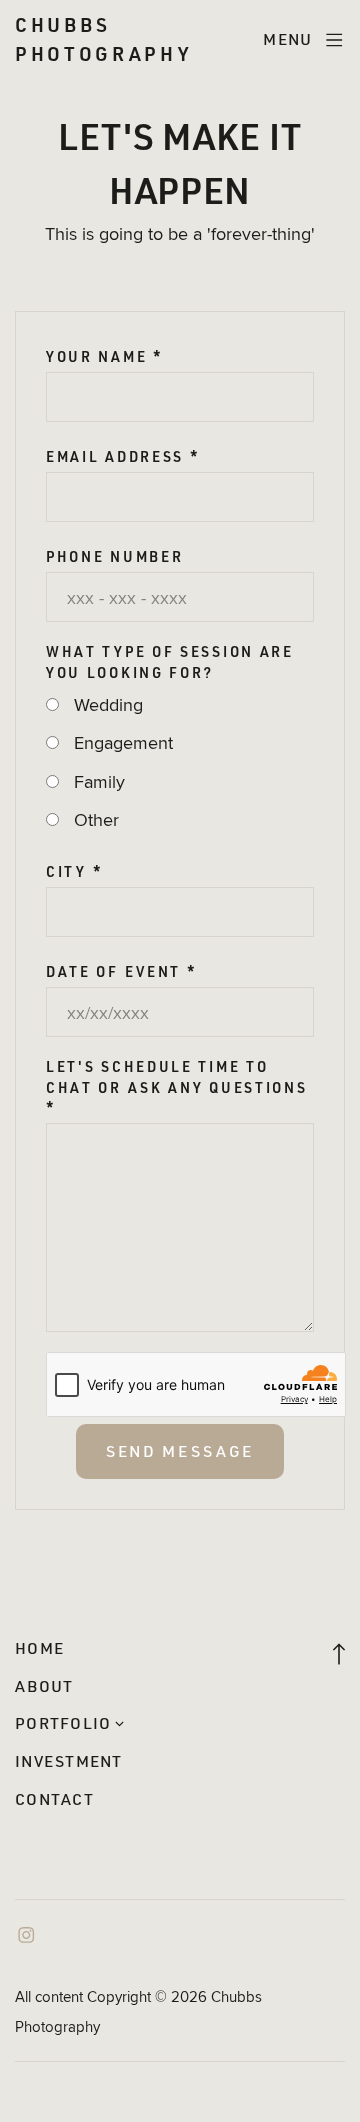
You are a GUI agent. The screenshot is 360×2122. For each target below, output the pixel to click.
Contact (54, 1799)
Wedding (108, 704)
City (74, 872)
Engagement (123, 742)
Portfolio (63, 1723)
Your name (105, 357)
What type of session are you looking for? (170, 662)
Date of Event (122, 972)
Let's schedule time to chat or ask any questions (177, 1087)
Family (99, 781)
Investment (69, 1761)
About (44, 1686)
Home (39, 1648)
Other (96, 819)
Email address (123, 457)
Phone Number (114, 557)
